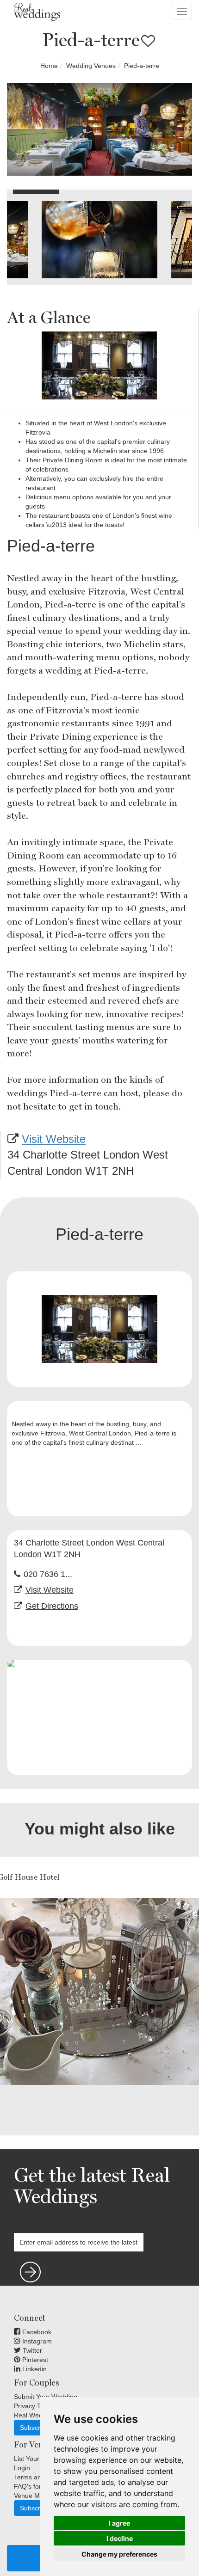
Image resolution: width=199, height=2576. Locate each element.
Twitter (31, 2350)
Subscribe (34, 2428)
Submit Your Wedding (46, 2397)
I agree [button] (119, 2523)
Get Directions (52, 1606)
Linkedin (34, 2369)
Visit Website (54, 1139)
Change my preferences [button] (119, 2554)
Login (22, 2468)
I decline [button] (120, 2538)
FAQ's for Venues (39, 2486)
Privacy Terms (34, 2406)
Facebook (36, 2332)
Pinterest (34, 2360)
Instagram (36, 2341)
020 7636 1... (48, 1574)
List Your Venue (37, 2459)
